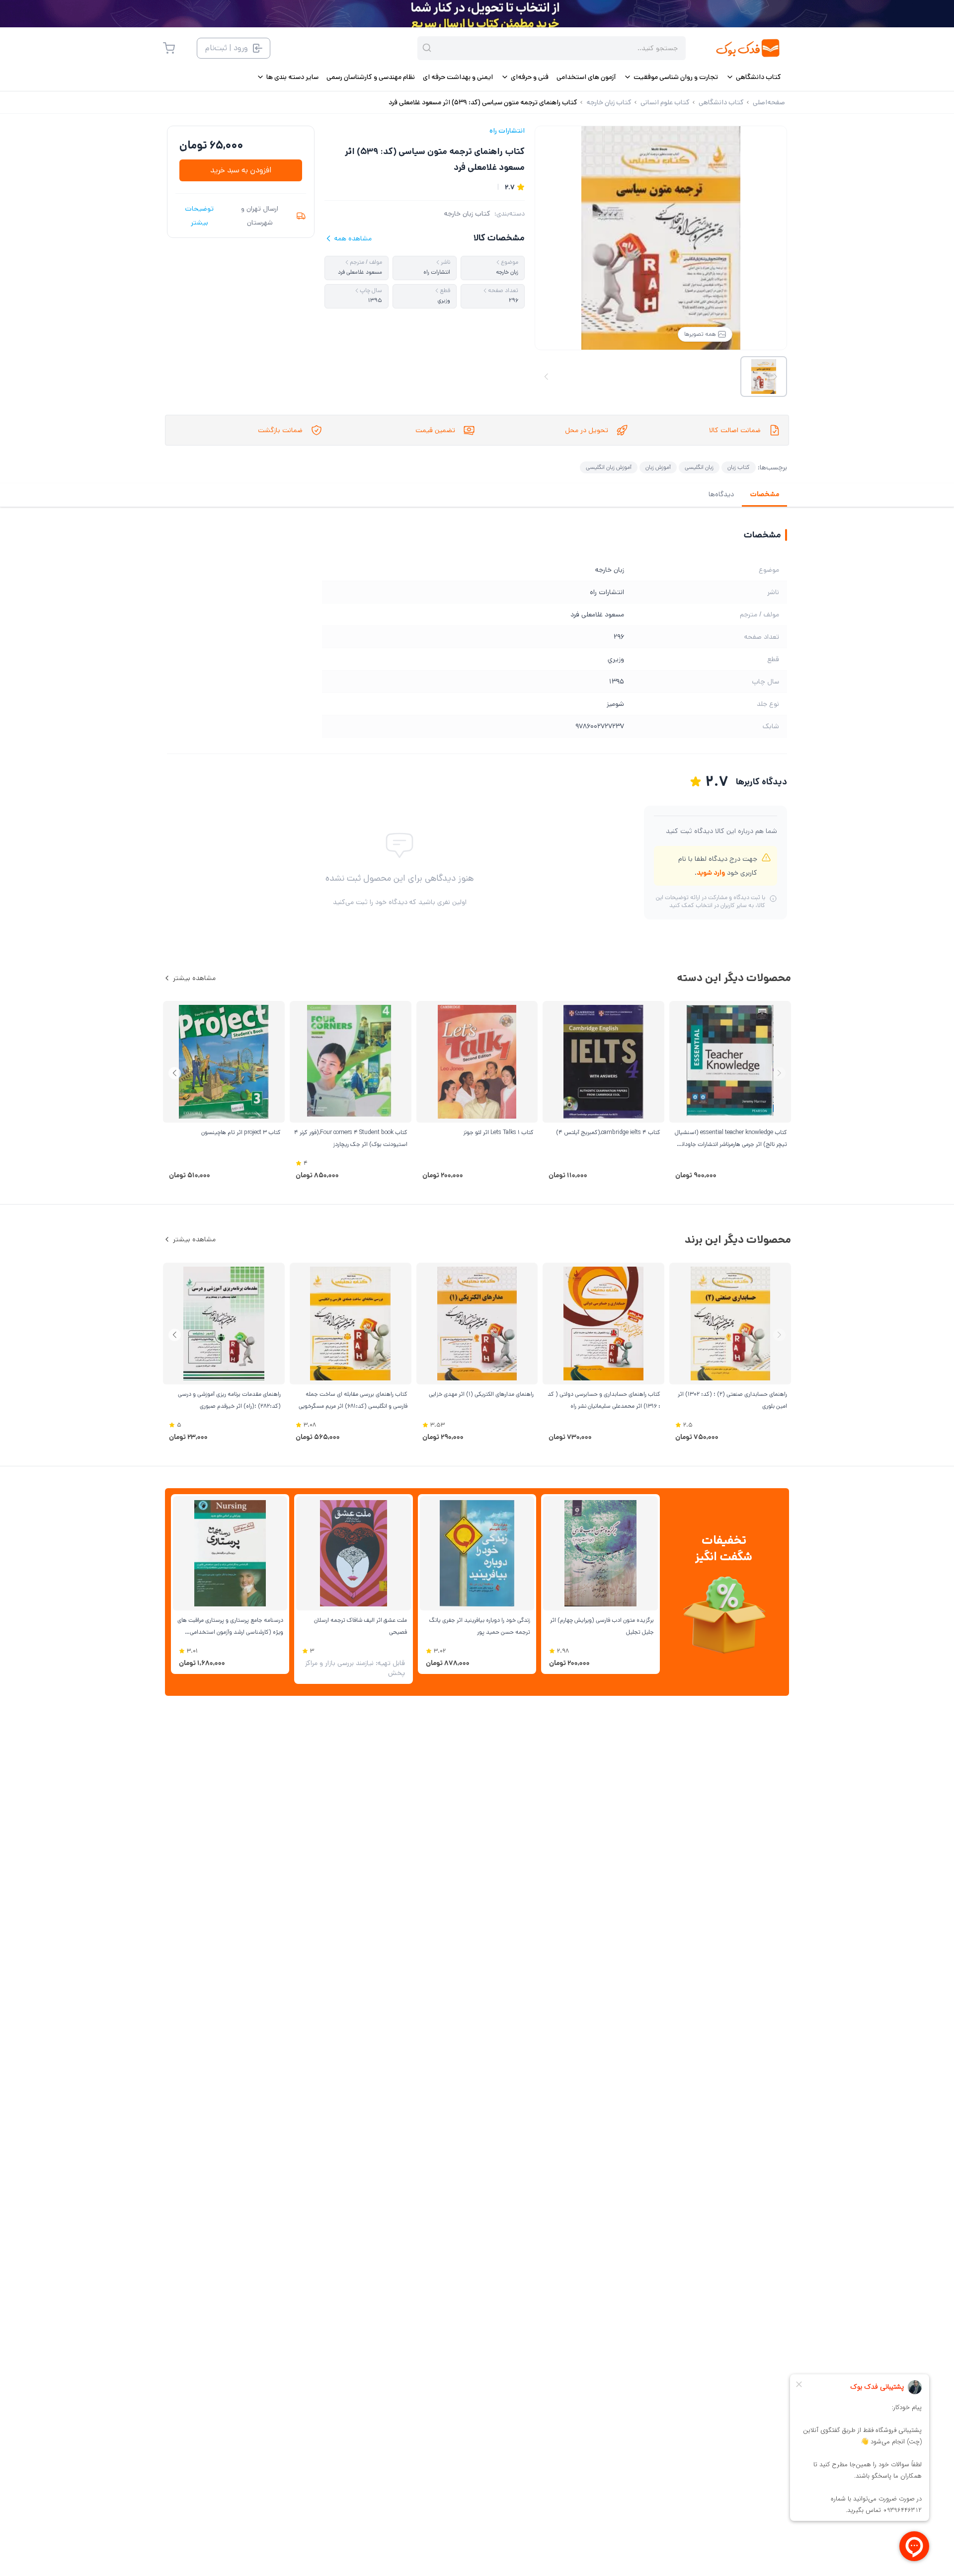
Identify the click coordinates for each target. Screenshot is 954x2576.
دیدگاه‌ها (721, 494)
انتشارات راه (507, 131)
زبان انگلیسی (699, 467)
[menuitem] (754, 77)
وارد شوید (711, 873)
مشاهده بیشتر (194, 978)
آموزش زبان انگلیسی (609, 467)
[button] (175, 1073)
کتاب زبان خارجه (467, 214)
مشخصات (764, 494)
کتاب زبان (739, 467)
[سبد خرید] (169, 48)
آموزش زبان (658, 467)
